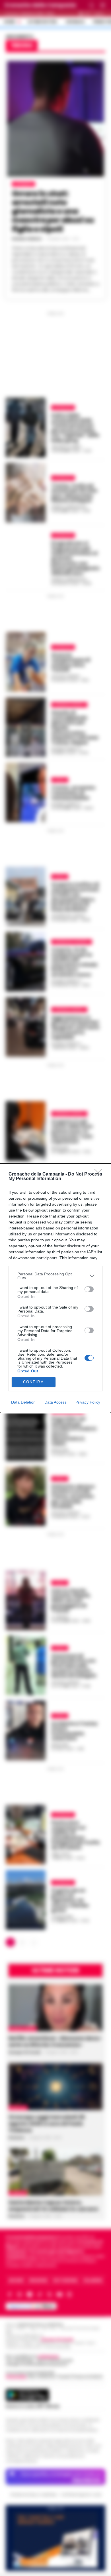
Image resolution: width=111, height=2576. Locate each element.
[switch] (89, 1289)
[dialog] (55, 1288)
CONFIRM (34, 1382)
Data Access (55, 1402)
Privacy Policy (88, 1402)
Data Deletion (23, 1402)
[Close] (100, 1174)
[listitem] (55, 1276)
